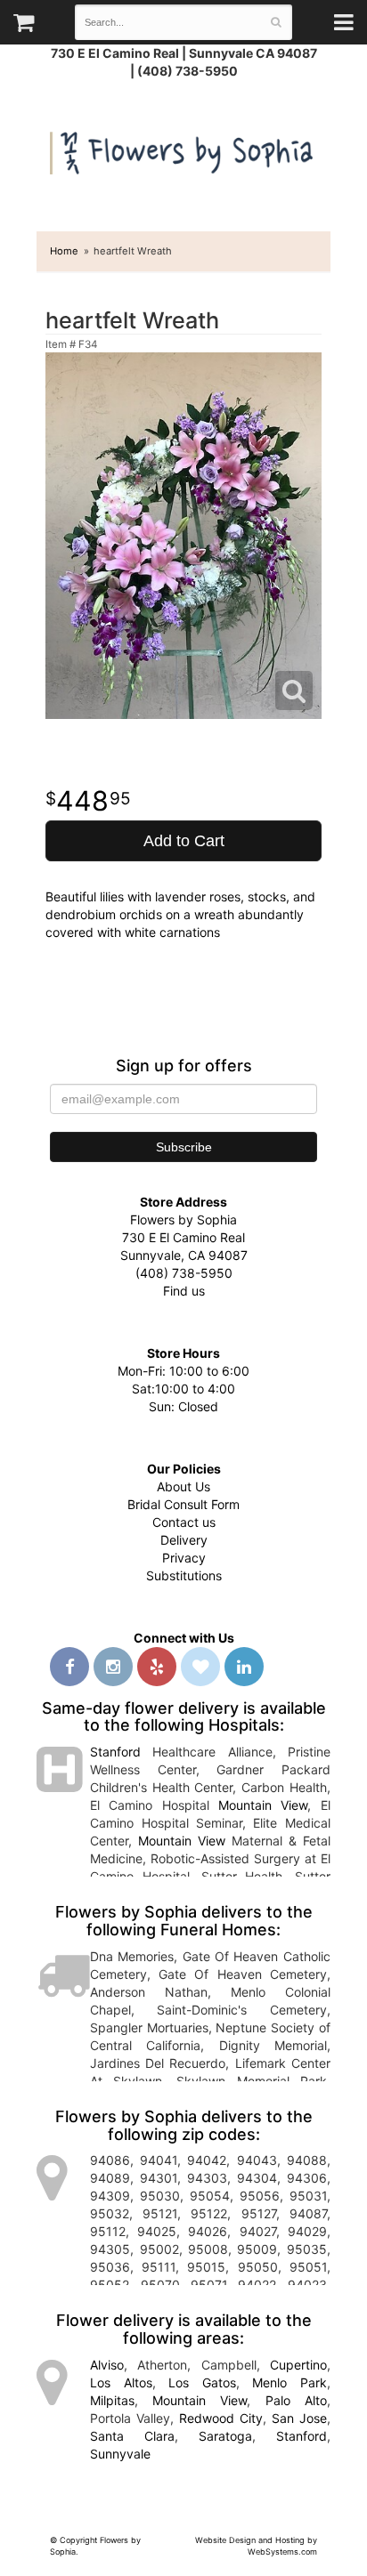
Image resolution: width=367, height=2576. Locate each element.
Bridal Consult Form (183, 1504)
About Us (183, 1486)
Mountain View (263, 1805)
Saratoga (225, 2436)
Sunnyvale (120, 2454)
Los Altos (121, 2382)
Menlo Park (290, 2382)
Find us (184, 1291)
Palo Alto (296, 2400)
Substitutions (184, 1575)
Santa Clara (132, 2436)
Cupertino (298, 2365)
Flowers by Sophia (183, 149)
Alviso (107, 2365)
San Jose (299, 2418)
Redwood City (221, 2418)
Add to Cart (184, 841)
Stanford (115, 1752)
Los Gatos (202, 2382)
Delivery (184, 1540)
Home (64, 251)
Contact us (184, 1522)
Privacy (184, 1558)
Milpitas (112, 2400)
